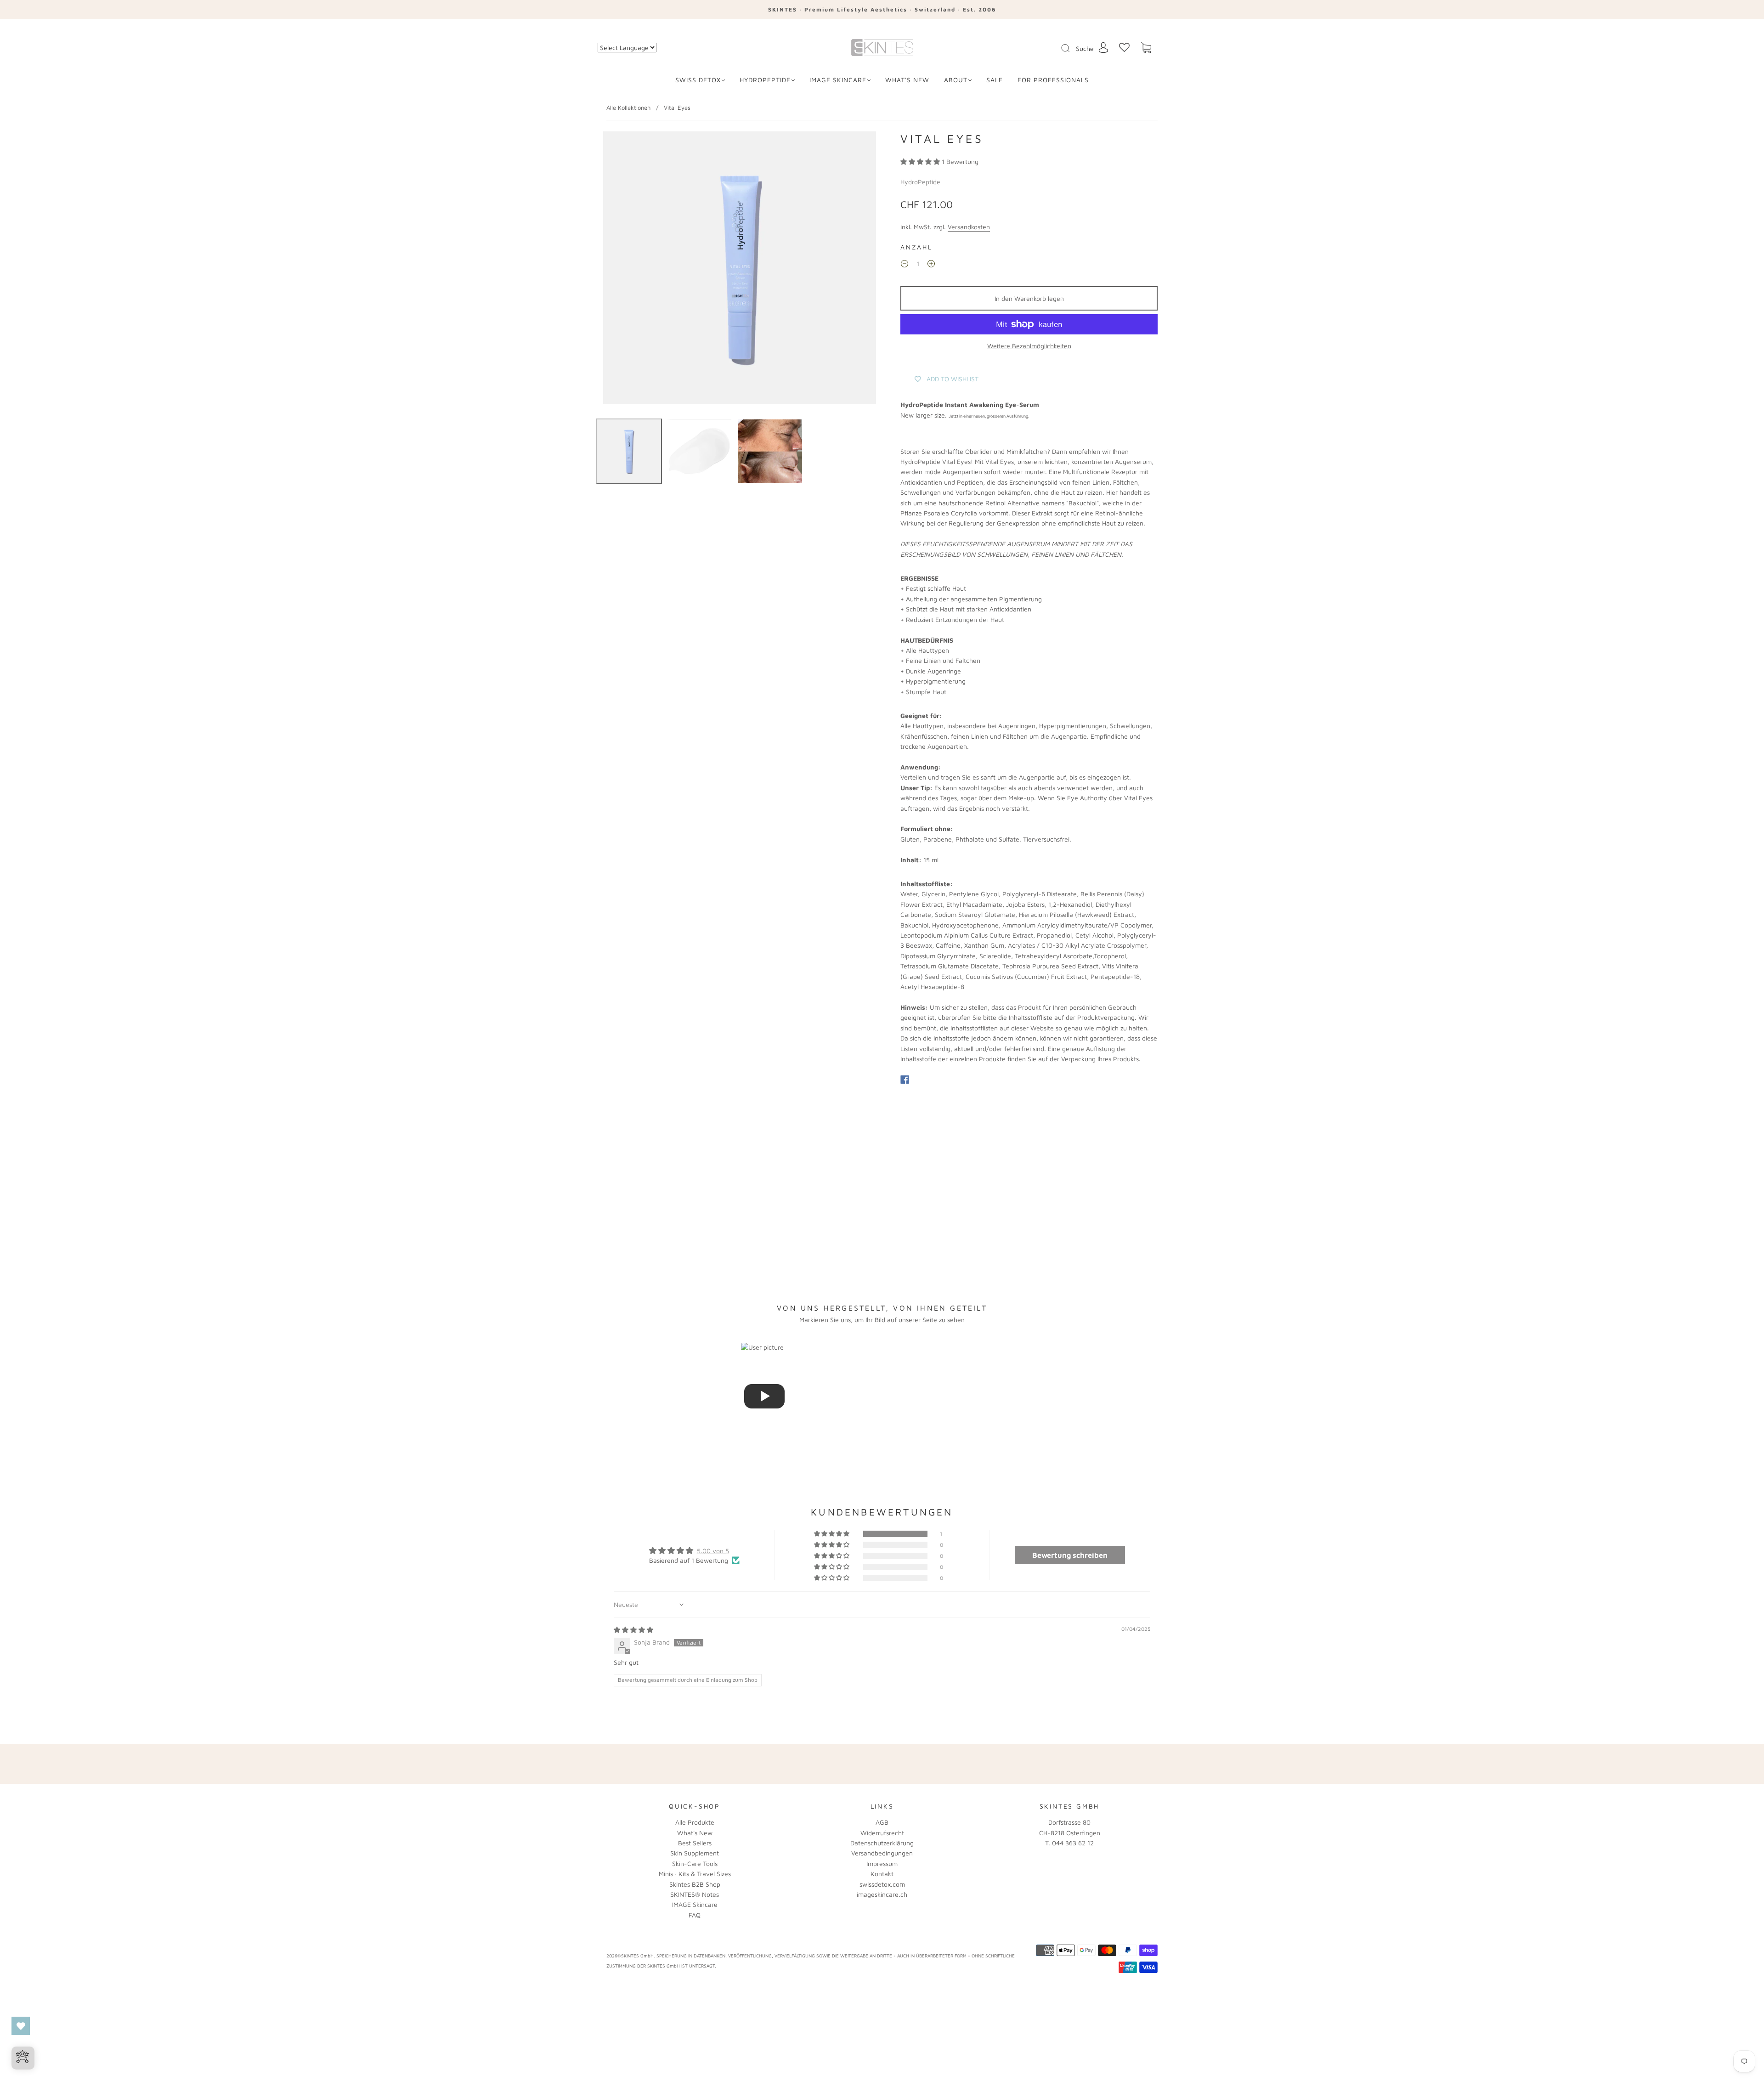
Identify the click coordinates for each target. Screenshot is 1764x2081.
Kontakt (882, 1874)
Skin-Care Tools (695, 1863)
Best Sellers (695, 1843)
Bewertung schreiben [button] (1070, 1555)
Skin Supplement (695, 1853)
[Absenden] (1071, 48)
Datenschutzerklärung (882, 1843)
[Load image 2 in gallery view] (700, 452)
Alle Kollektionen (628, 107)
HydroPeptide (765, 80)
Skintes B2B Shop (695, 1884)
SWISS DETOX (698, 80)
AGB (882, 1822)
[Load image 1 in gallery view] (629, 452)
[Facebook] (905, 1080)
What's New (695, 1833)
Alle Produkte (695, 1822)
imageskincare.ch (882, 1894)
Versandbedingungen (882, 1853)
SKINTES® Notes (695, 1894)
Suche (1085, 48)
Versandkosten (969, 227)
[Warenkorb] (1146, 48)
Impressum (882, 1863)
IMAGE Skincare (838, 80)
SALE (995, 80)
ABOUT (956, 80)
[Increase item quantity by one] (931, 265)
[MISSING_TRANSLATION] (1063, 49)
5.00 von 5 (713, 1551)
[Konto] (1103, 48)
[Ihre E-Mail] (974, 1764)
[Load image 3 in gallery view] (770, 452)
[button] (921, 161)
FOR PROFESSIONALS (1053, 80)
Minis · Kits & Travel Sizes (695, 1874)
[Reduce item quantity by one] (905, 265)
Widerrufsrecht (882, 1833)
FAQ (695, 1915)
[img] (633, 1630)
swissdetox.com (882, 1884)
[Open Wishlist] (21, 2026)
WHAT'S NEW (907, 80)
